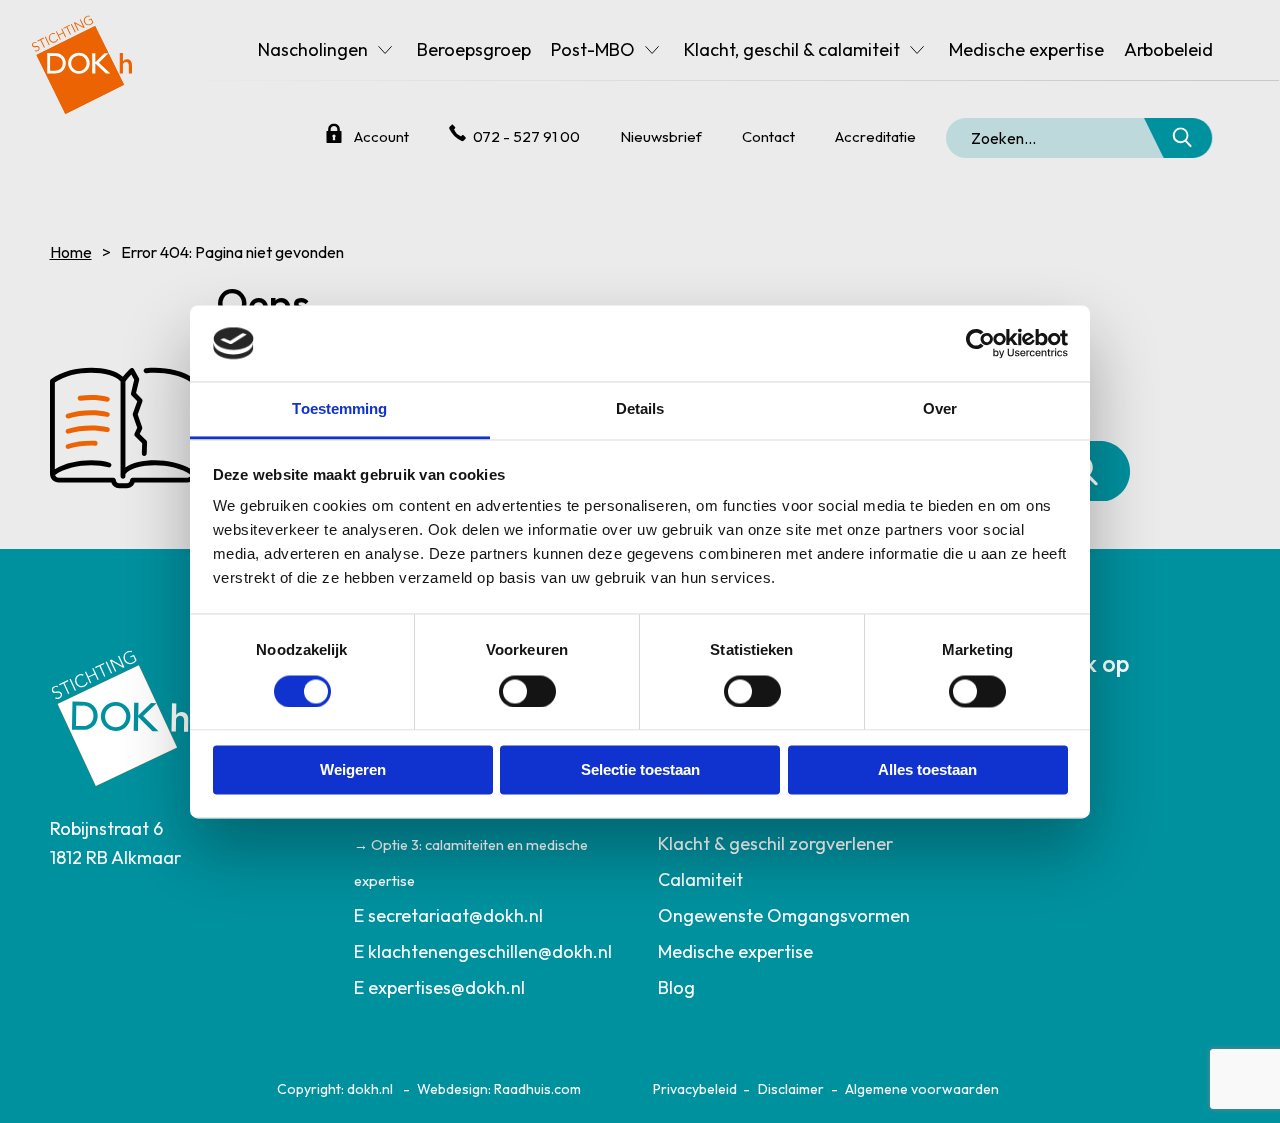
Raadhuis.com (537, 1089)
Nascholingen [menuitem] (313, 49)
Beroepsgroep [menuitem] (474, 49)
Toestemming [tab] (339, 409)
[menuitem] (488, 916)
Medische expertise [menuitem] (1026, 49)
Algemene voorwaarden (922, 1089)
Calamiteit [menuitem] (700, 879)
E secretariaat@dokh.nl (448, 915)
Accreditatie (875, 136)
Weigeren (353, 770)
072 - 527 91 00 (526, 136)
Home (71, 252)
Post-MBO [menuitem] (593, 49)
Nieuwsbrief (661, 136)
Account (381, 136)
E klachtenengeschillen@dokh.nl (483, 951)
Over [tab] (940, 409)
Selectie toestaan (640, 770)
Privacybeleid (695, 1089)
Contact (768, 136)
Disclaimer (791, 1089)
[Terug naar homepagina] (82, 57)
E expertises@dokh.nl (439, 987)
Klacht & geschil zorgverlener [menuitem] (775, 843)
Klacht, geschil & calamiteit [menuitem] (792, 49)
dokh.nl (370, 1089)
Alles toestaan (927, 770)
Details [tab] (640, 409)
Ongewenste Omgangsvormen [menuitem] (784, 915)
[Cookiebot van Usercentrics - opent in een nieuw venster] (980, 343)
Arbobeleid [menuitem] (1168, 49)
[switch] (527, 691)
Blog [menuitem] (676, 987)
